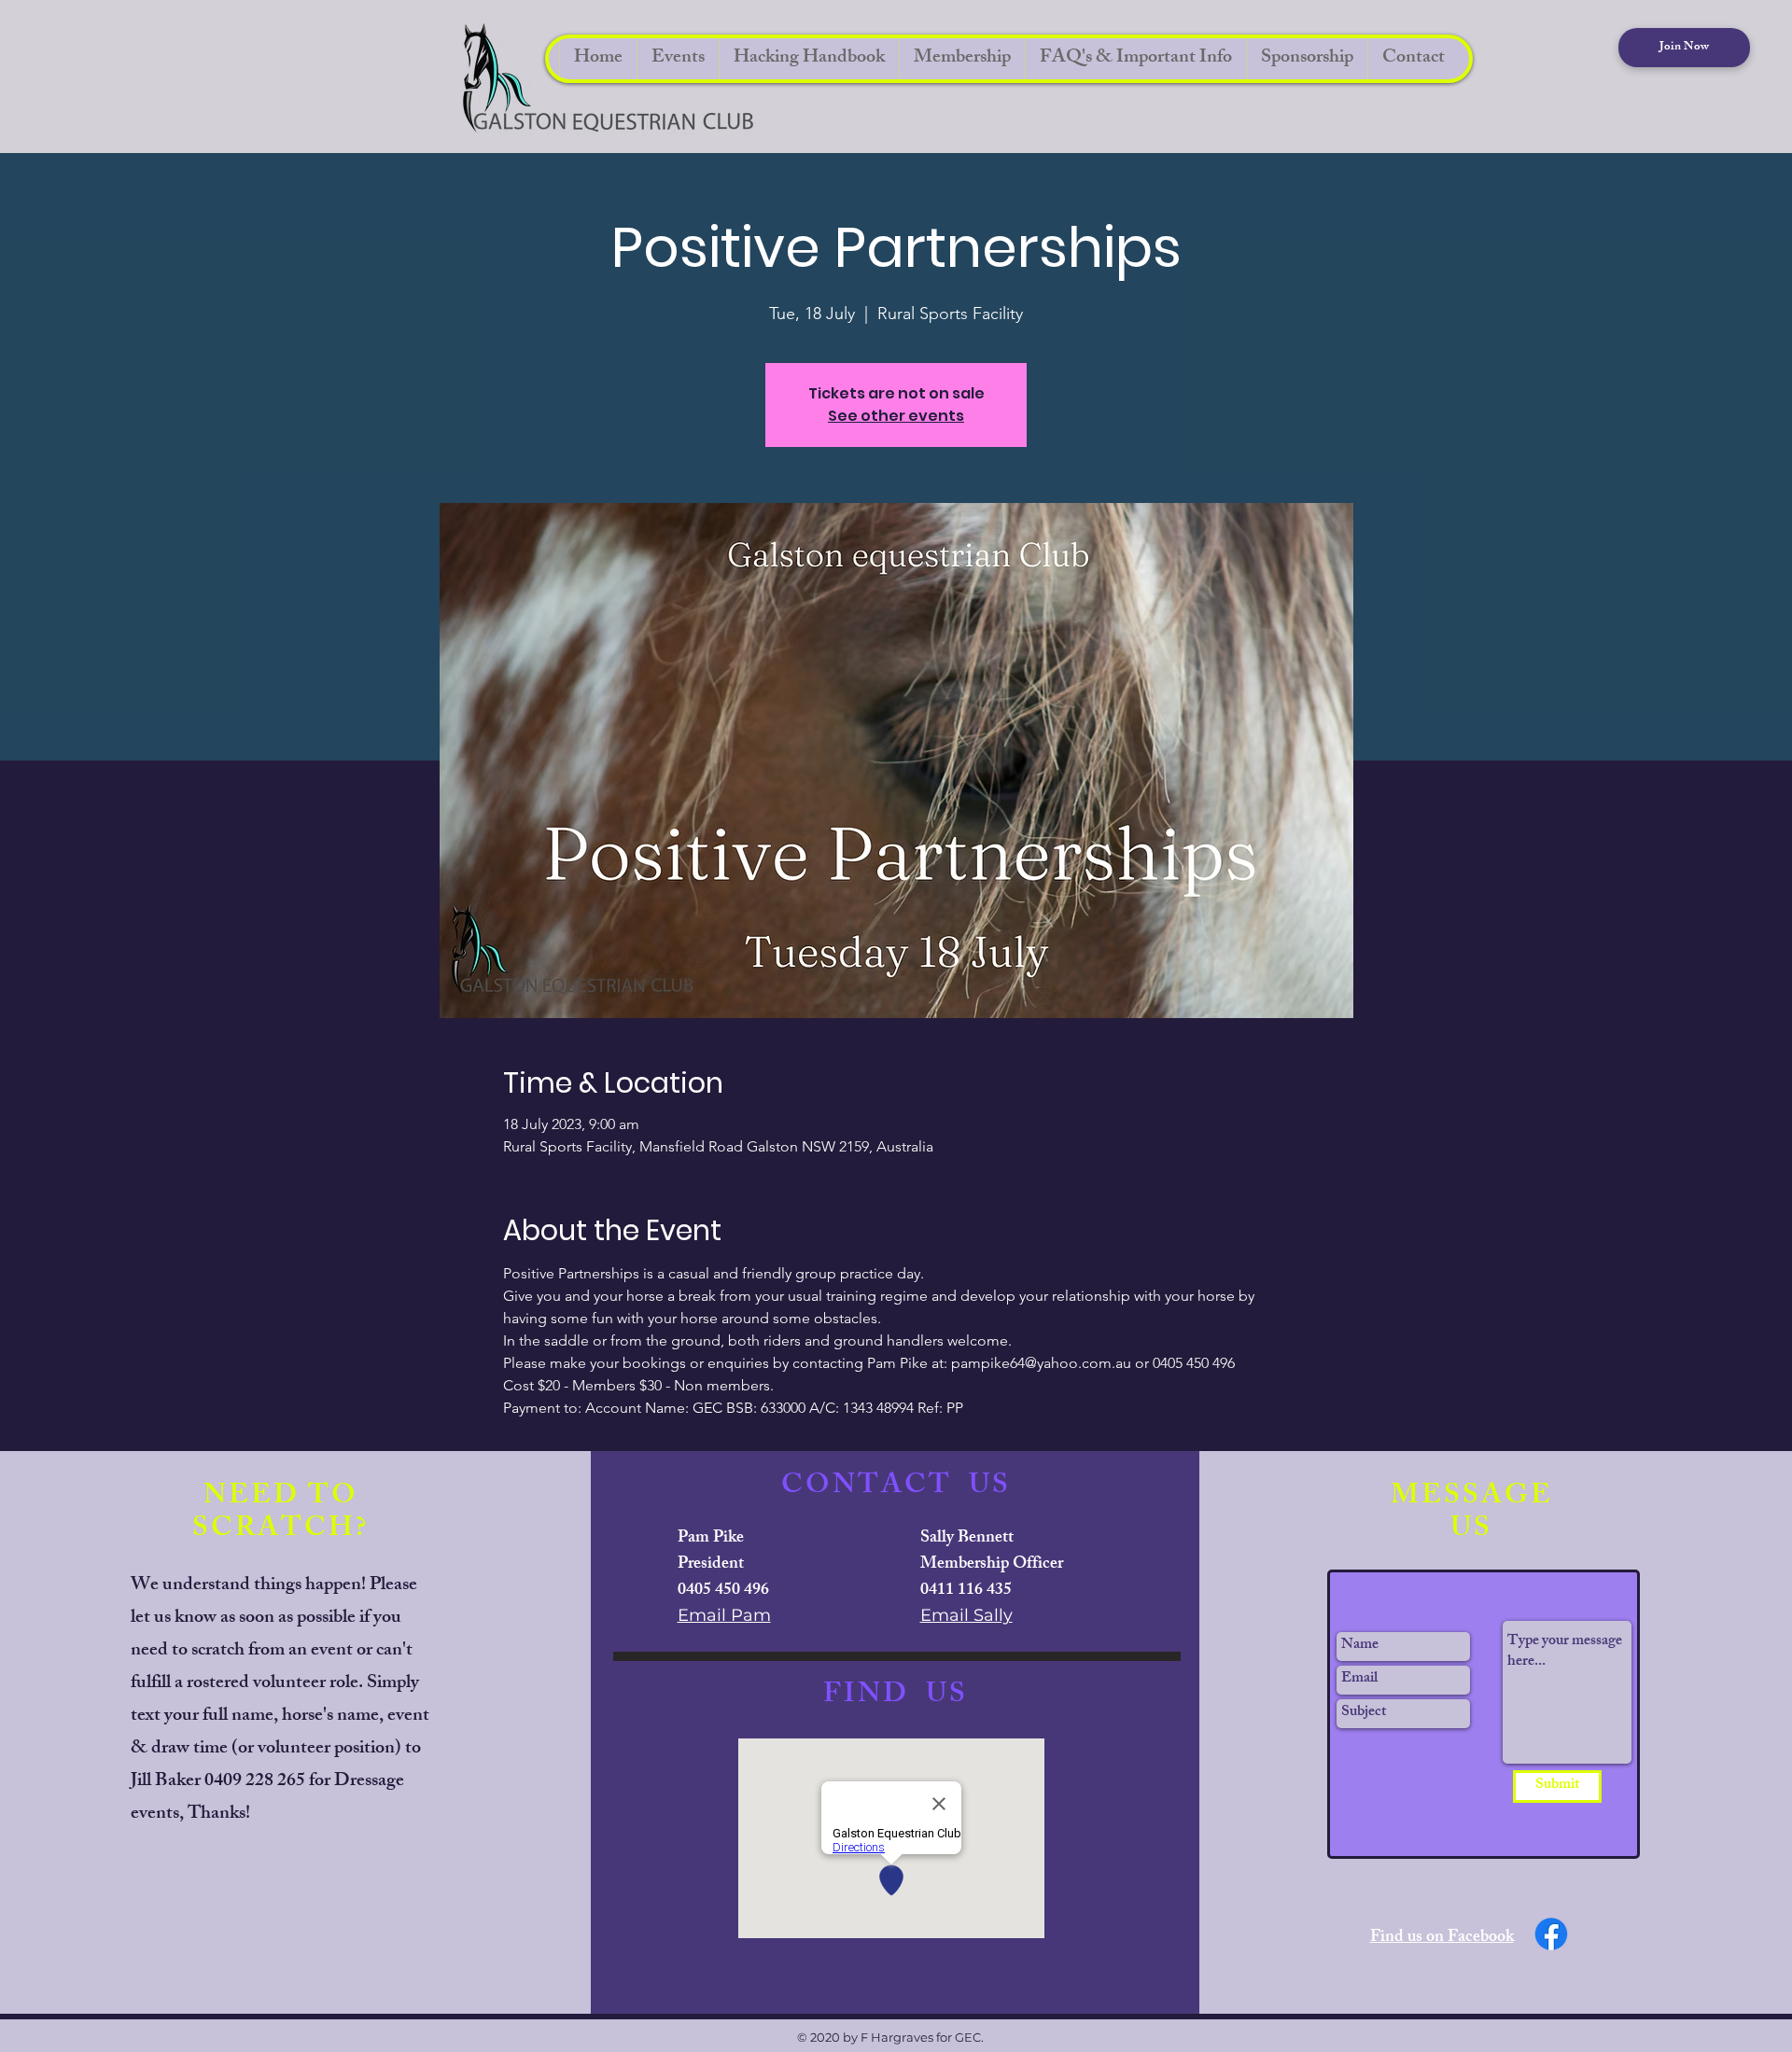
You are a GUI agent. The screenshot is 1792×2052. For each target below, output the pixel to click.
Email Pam (724, 1615)
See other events (896, 416)
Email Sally (966, 1615)
